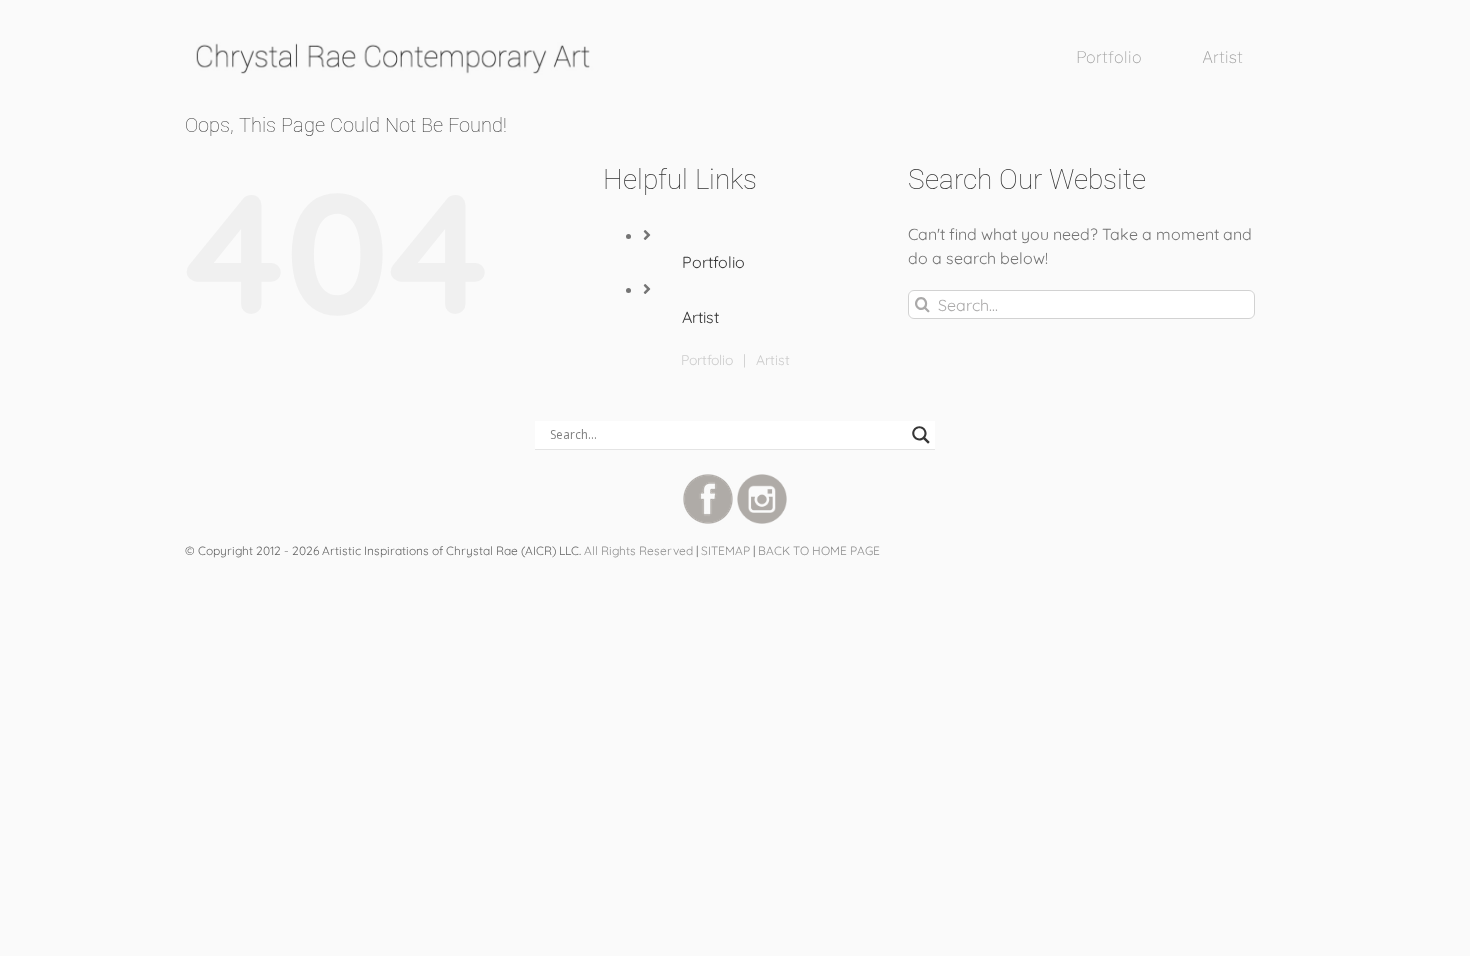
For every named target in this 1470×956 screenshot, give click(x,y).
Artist (700, 317)
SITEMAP (725, 550)
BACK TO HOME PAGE (819, 550)
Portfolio (713, 262)
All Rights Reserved (638, 550)
